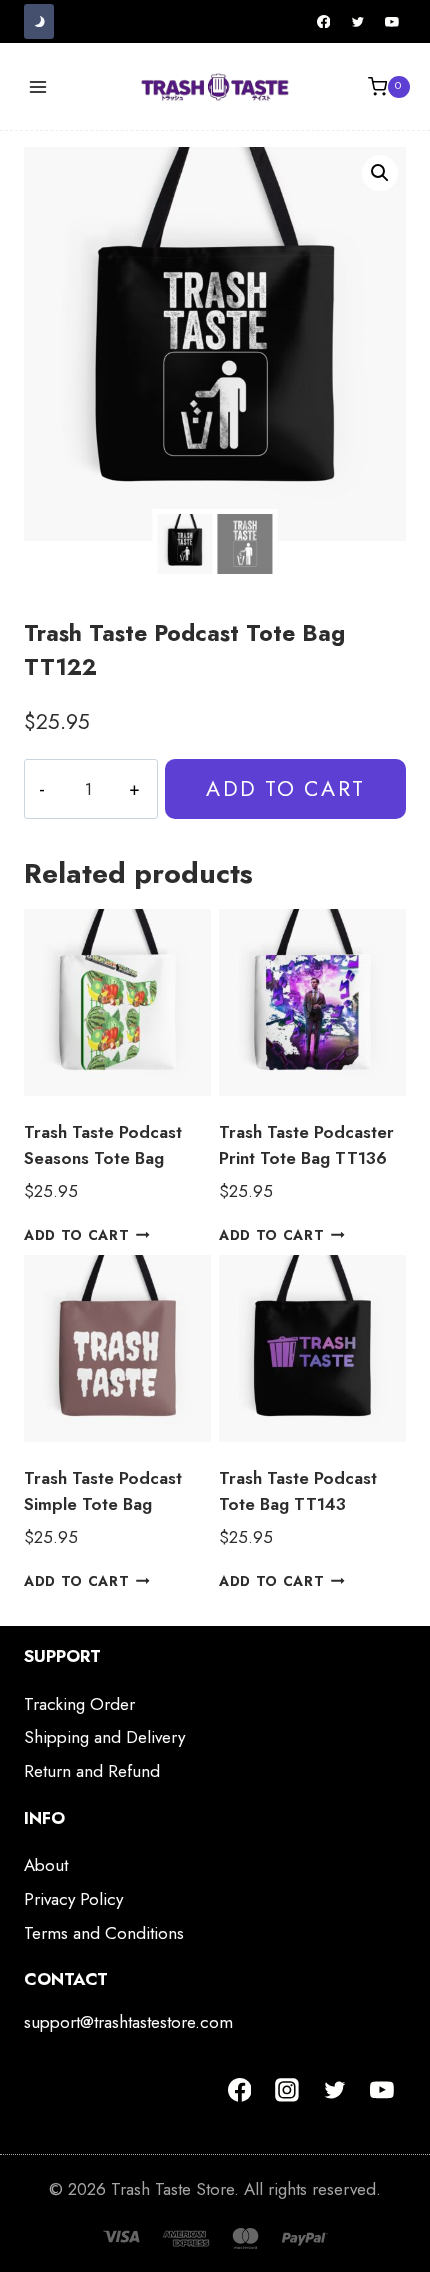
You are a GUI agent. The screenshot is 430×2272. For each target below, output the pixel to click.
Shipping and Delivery (104, 1737)
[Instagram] (287, 2090)
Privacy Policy (73, 1899)
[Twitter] (358, 22)
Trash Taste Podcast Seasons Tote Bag (103, 1145)
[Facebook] (324, 22)
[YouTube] (392, 22)
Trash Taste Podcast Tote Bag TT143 (298, 1491)
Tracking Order (79, 1704)
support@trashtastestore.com (128, 2022)
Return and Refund (92, 1771)
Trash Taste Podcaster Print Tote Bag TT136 (306, 1145)
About (46, 1865)
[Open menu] (38, 86)
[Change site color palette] (39, 21)
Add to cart (285, 788)
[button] (380, 173)
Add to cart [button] (76, 1235)
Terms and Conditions (104, 1933)
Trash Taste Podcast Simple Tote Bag (103, 1491)
